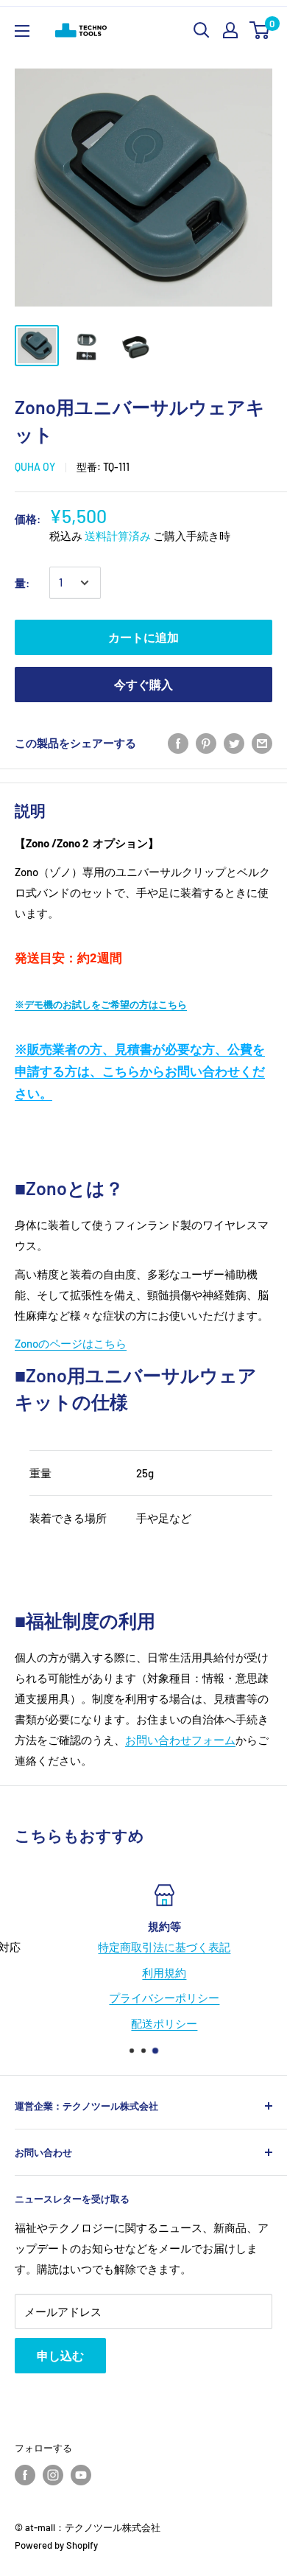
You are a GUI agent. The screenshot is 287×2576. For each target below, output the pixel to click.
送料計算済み (118, 536)
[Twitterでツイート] (234, 743)
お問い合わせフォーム (180, 1740)
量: (22, 583)
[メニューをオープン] (22, 31)
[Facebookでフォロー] (25, 2475)
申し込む (60, 2355)
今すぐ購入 (143, 684)
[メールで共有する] (262, 743)
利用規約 (144, 1973)
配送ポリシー (144, 2023)
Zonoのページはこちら (71, 1343)
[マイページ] (230, 30)
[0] (260, 30)
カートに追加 (143, 637)
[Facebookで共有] (178, 743)
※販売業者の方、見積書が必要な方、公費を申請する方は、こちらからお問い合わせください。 (140, 1071)
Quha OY (35, 467)
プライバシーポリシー (144, 1998)
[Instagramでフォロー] (53, 2475)
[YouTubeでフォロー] (81, 2475)
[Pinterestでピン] (206, 743)
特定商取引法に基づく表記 (144, 1947)
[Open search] (202, 30)
